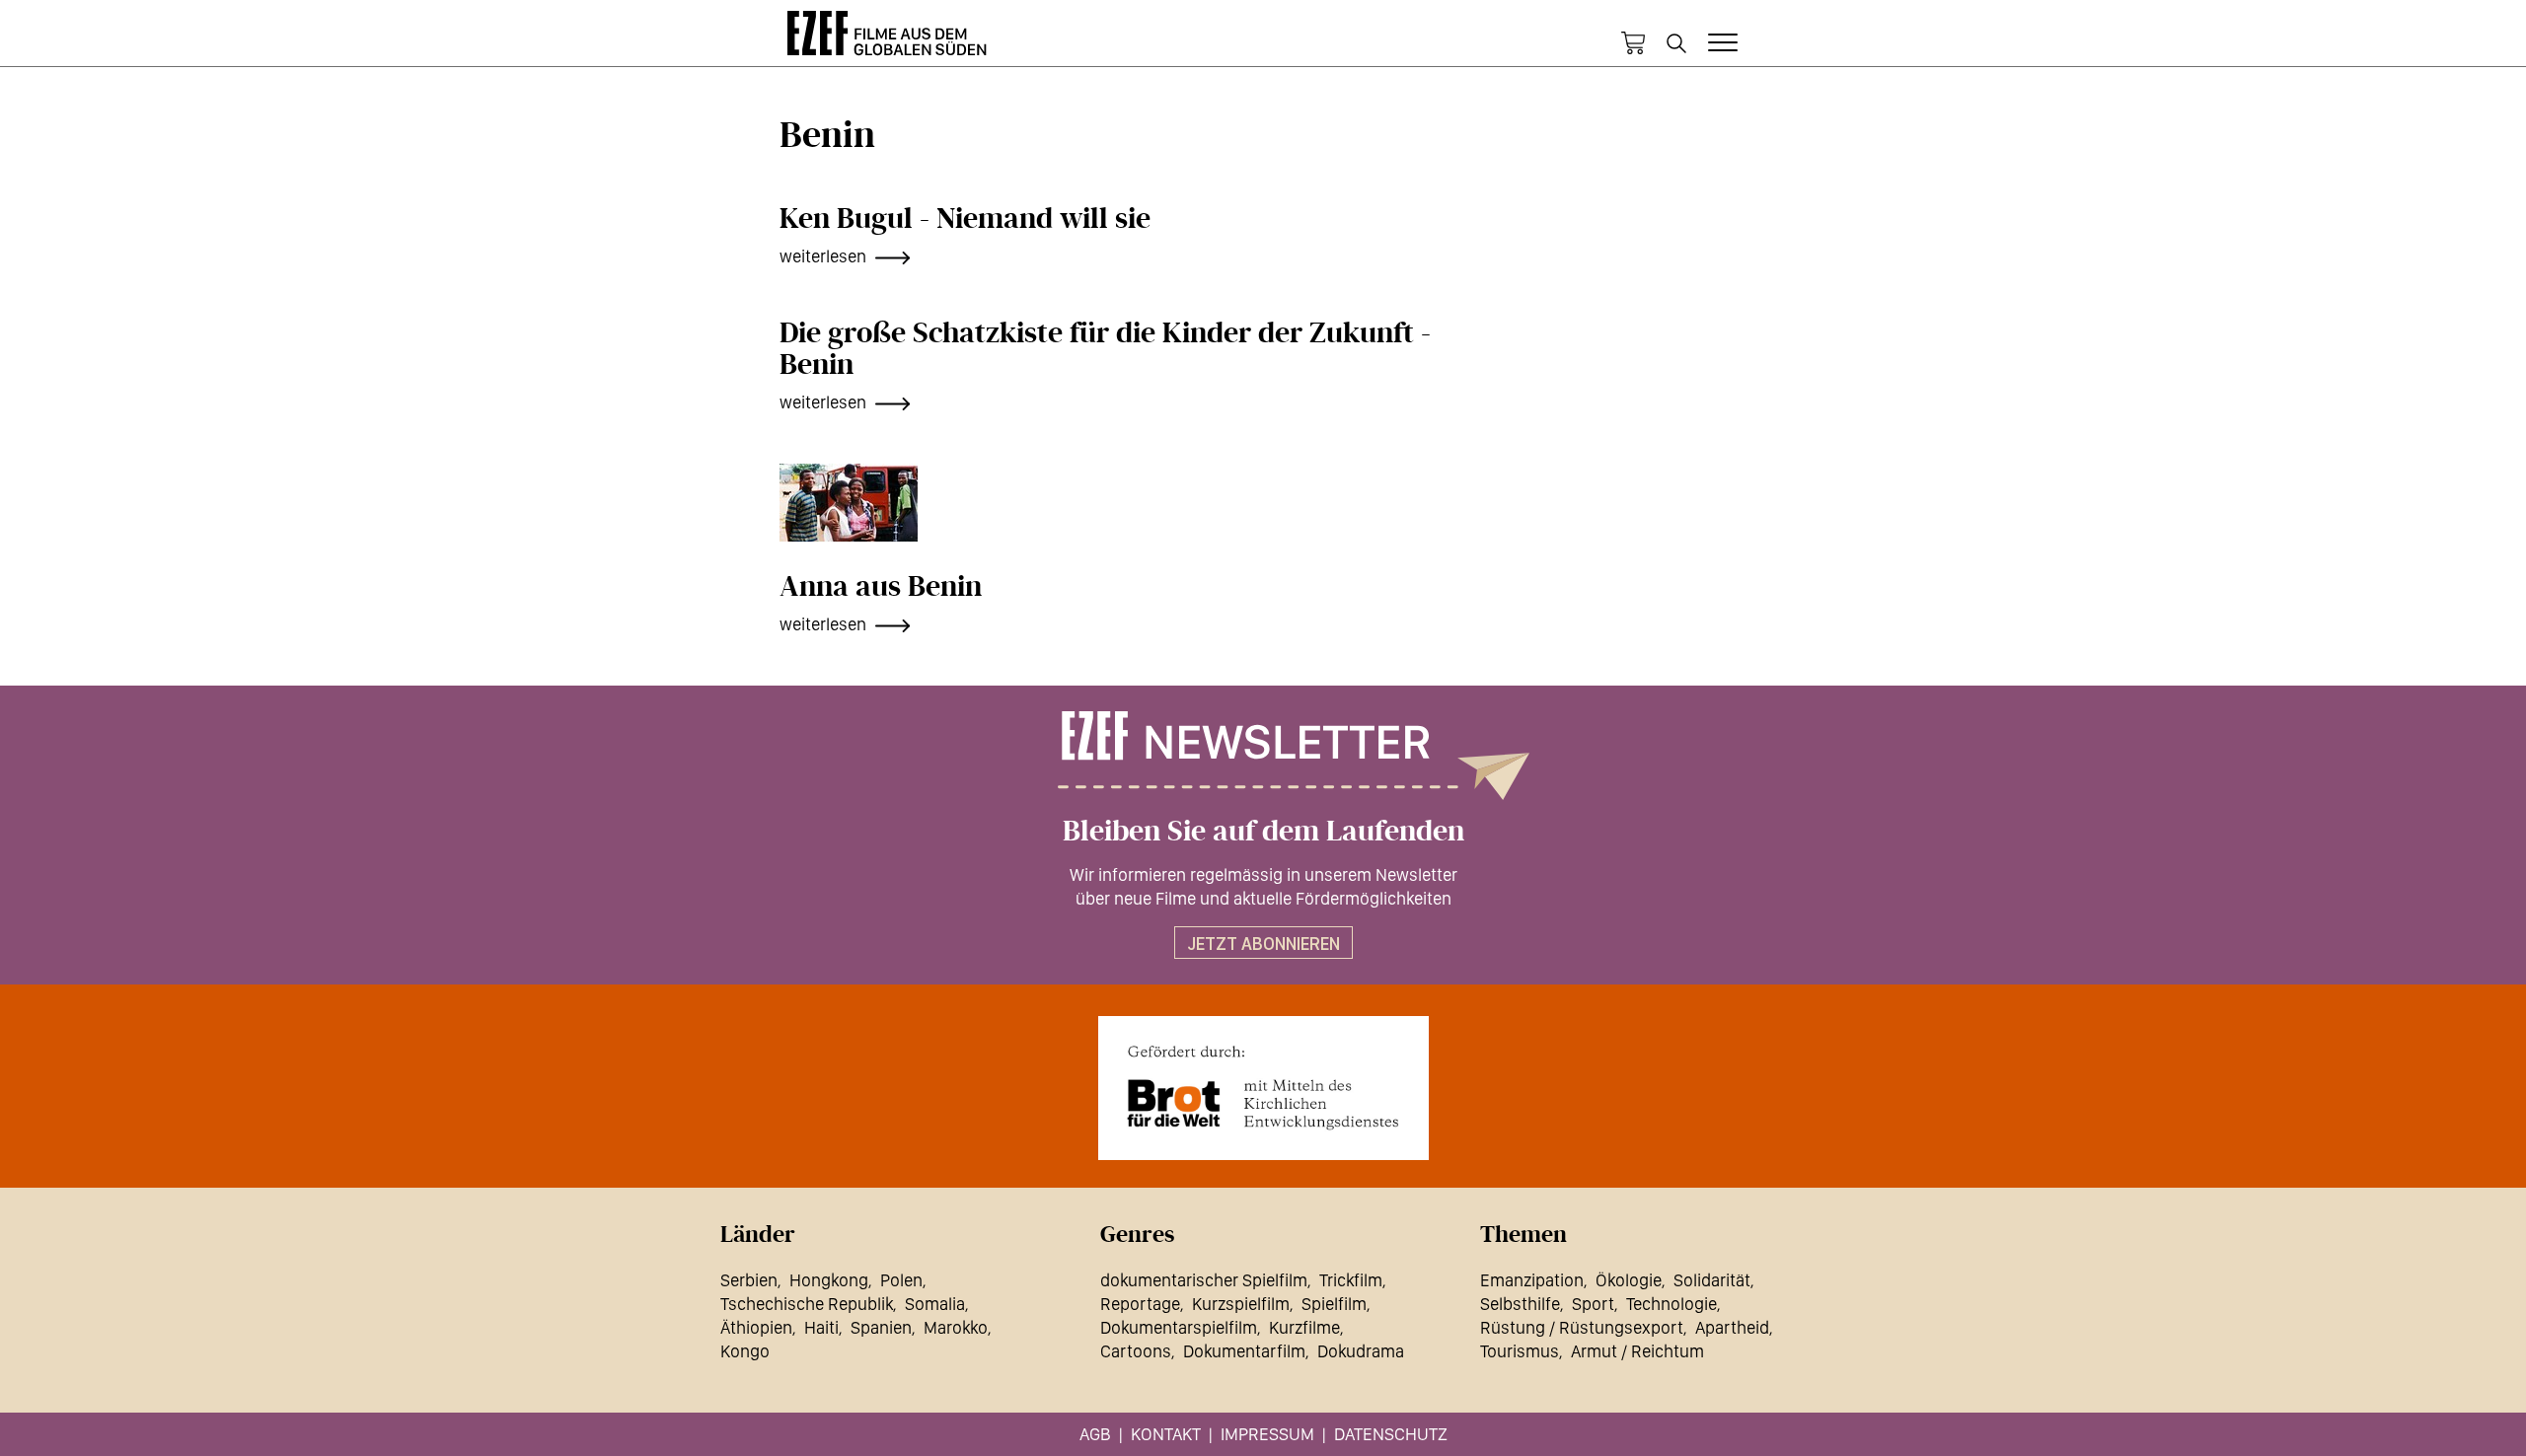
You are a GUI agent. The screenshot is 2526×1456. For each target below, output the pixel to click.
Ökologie (1629, 1280)
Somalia (935, 1304)
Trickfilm (1351, 1280)
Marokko (956, 1327)
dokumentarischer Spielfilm (1204, 1280)
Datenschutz (1391, 1434)
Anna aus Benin (881, 587)
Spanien (881, 1327)
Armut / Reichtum (1637, 1351)
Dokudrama (1361, 1351)
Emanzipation (1532, 1280)
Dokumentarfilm (1244, 1351)
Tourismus (1520, 1351)
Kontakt (1166, 1434)
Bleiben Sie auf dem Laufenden (1263, 832)
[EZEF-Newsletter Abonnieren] (1263, 756)
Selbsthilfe (1520, 1304)
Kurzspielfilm (1241, 1304)
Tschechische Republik (807, 1304)
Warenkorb (1633, 43)
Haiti (821, 1327)
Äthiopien (756, 1327)
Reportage (1140, 1304)
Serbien (749, 1280)
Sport (1593, 1304)
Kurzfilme (1304, 1327)
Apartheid (1732, 1327)
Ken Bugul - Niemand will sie (965, 219)
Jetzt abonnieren (1263, 944)
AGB (1095, 1434)
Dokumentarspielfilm (1179, 1327)
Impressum (1267, 1434)
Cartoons (1136, 1351)
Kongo (745, 1351)
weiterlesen (823, 256)
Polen (901, 1280)
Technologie (1672, 1304)
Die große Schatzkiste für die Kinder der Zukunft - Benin (1105, 349)
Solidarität (1712, 1280)
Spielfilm (1334, 1304)
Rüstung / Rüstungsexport (1582, 1327)
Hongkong (829, 1280)
